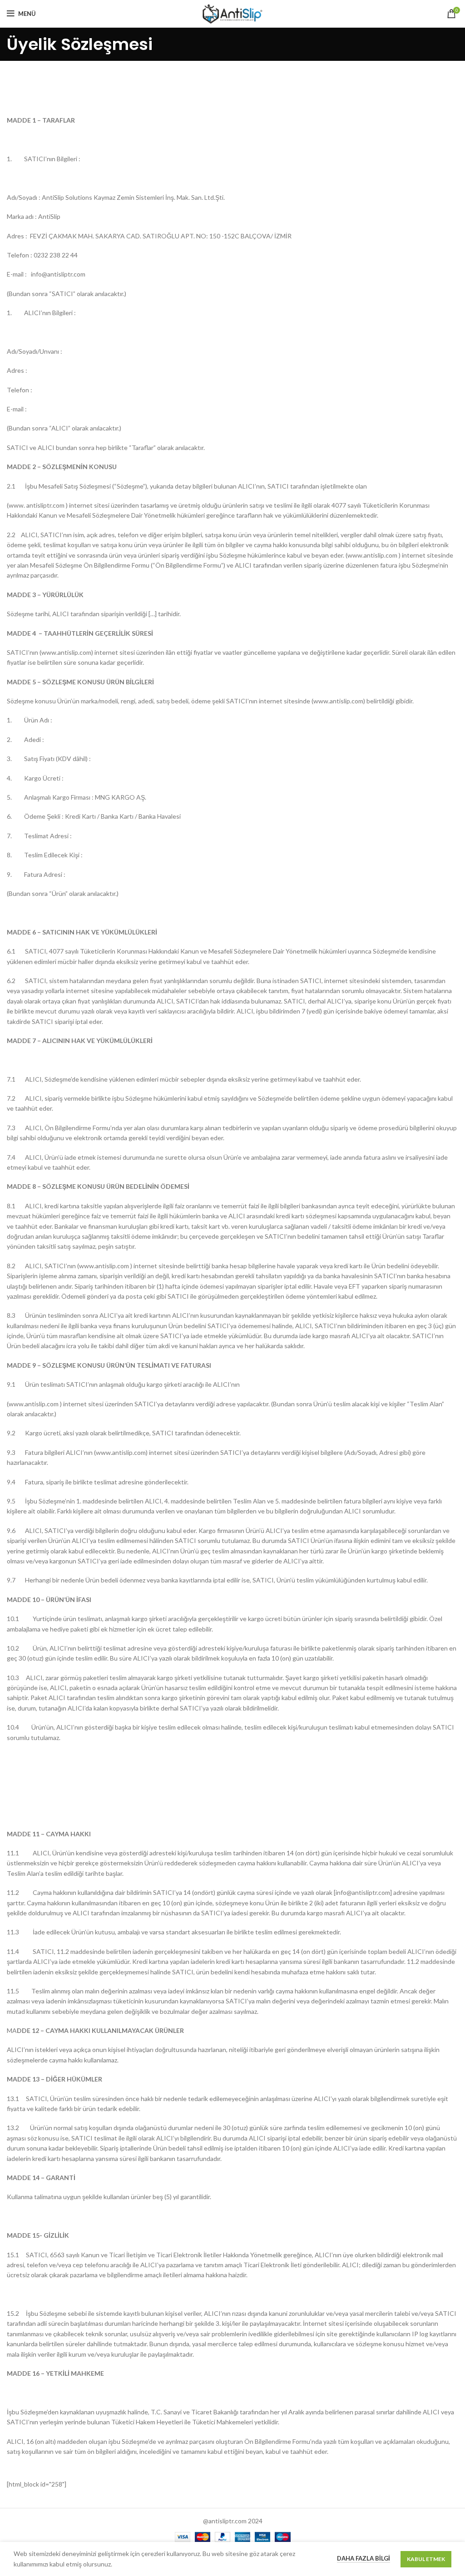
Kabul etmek (426, 2559)
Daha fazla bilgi (364, 2558)
